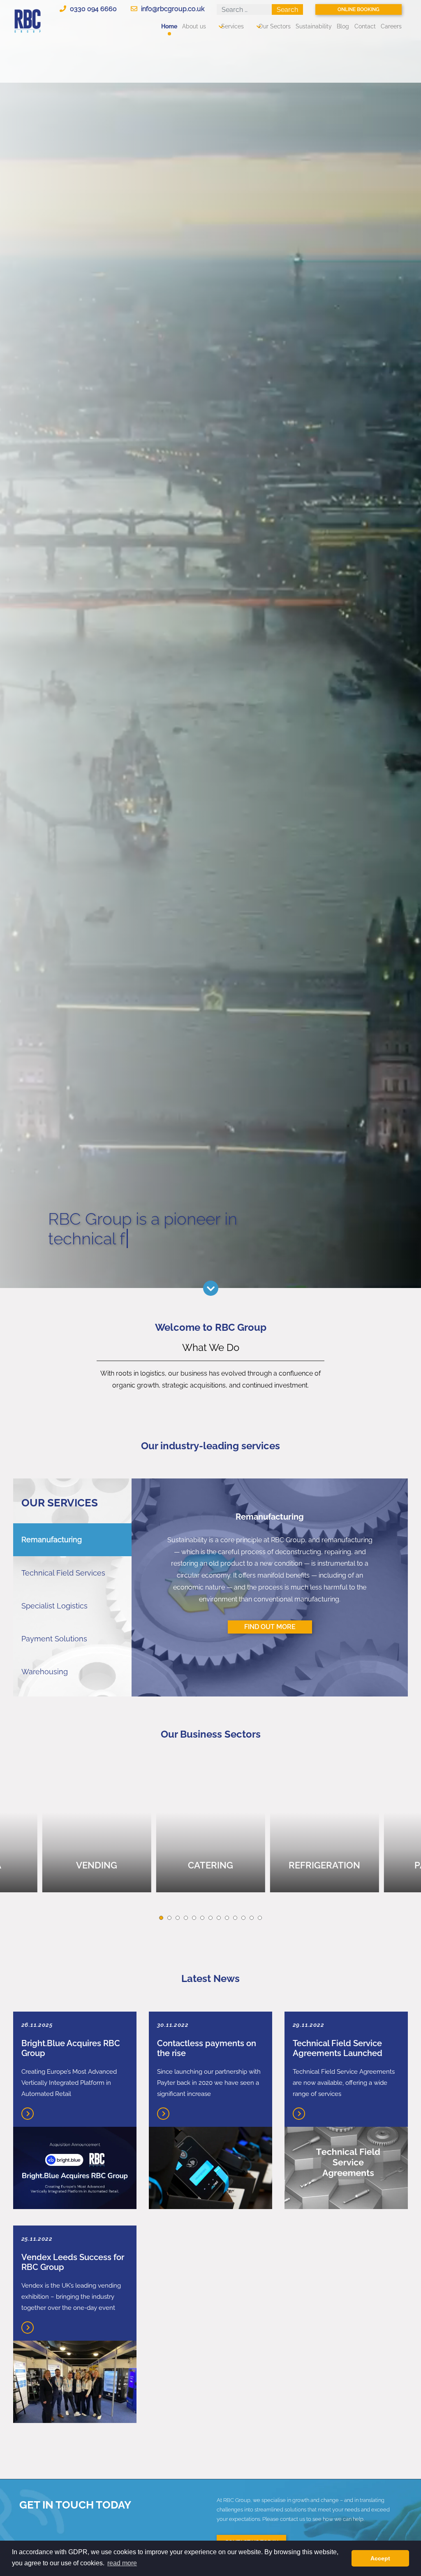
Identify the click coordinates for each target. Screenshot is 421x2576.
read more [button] (122, 2563)
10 (235, 1918)
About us (194, 26)
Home (169, 26)
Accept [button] (380, 2558)
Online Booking (359, 9)
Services (232, 26)
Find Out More (270, 1627)
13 (260, 1918)
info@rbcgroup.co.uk (172, 9)
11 (243, 1918)
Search (287, 10)
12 (252, 1918)
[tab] (72, 1540)
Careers (391, 26)
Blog (343, 26)
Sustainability (314, 26)
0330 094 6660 (93, 9)
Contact (365, 26)
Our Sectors (275, 26)
